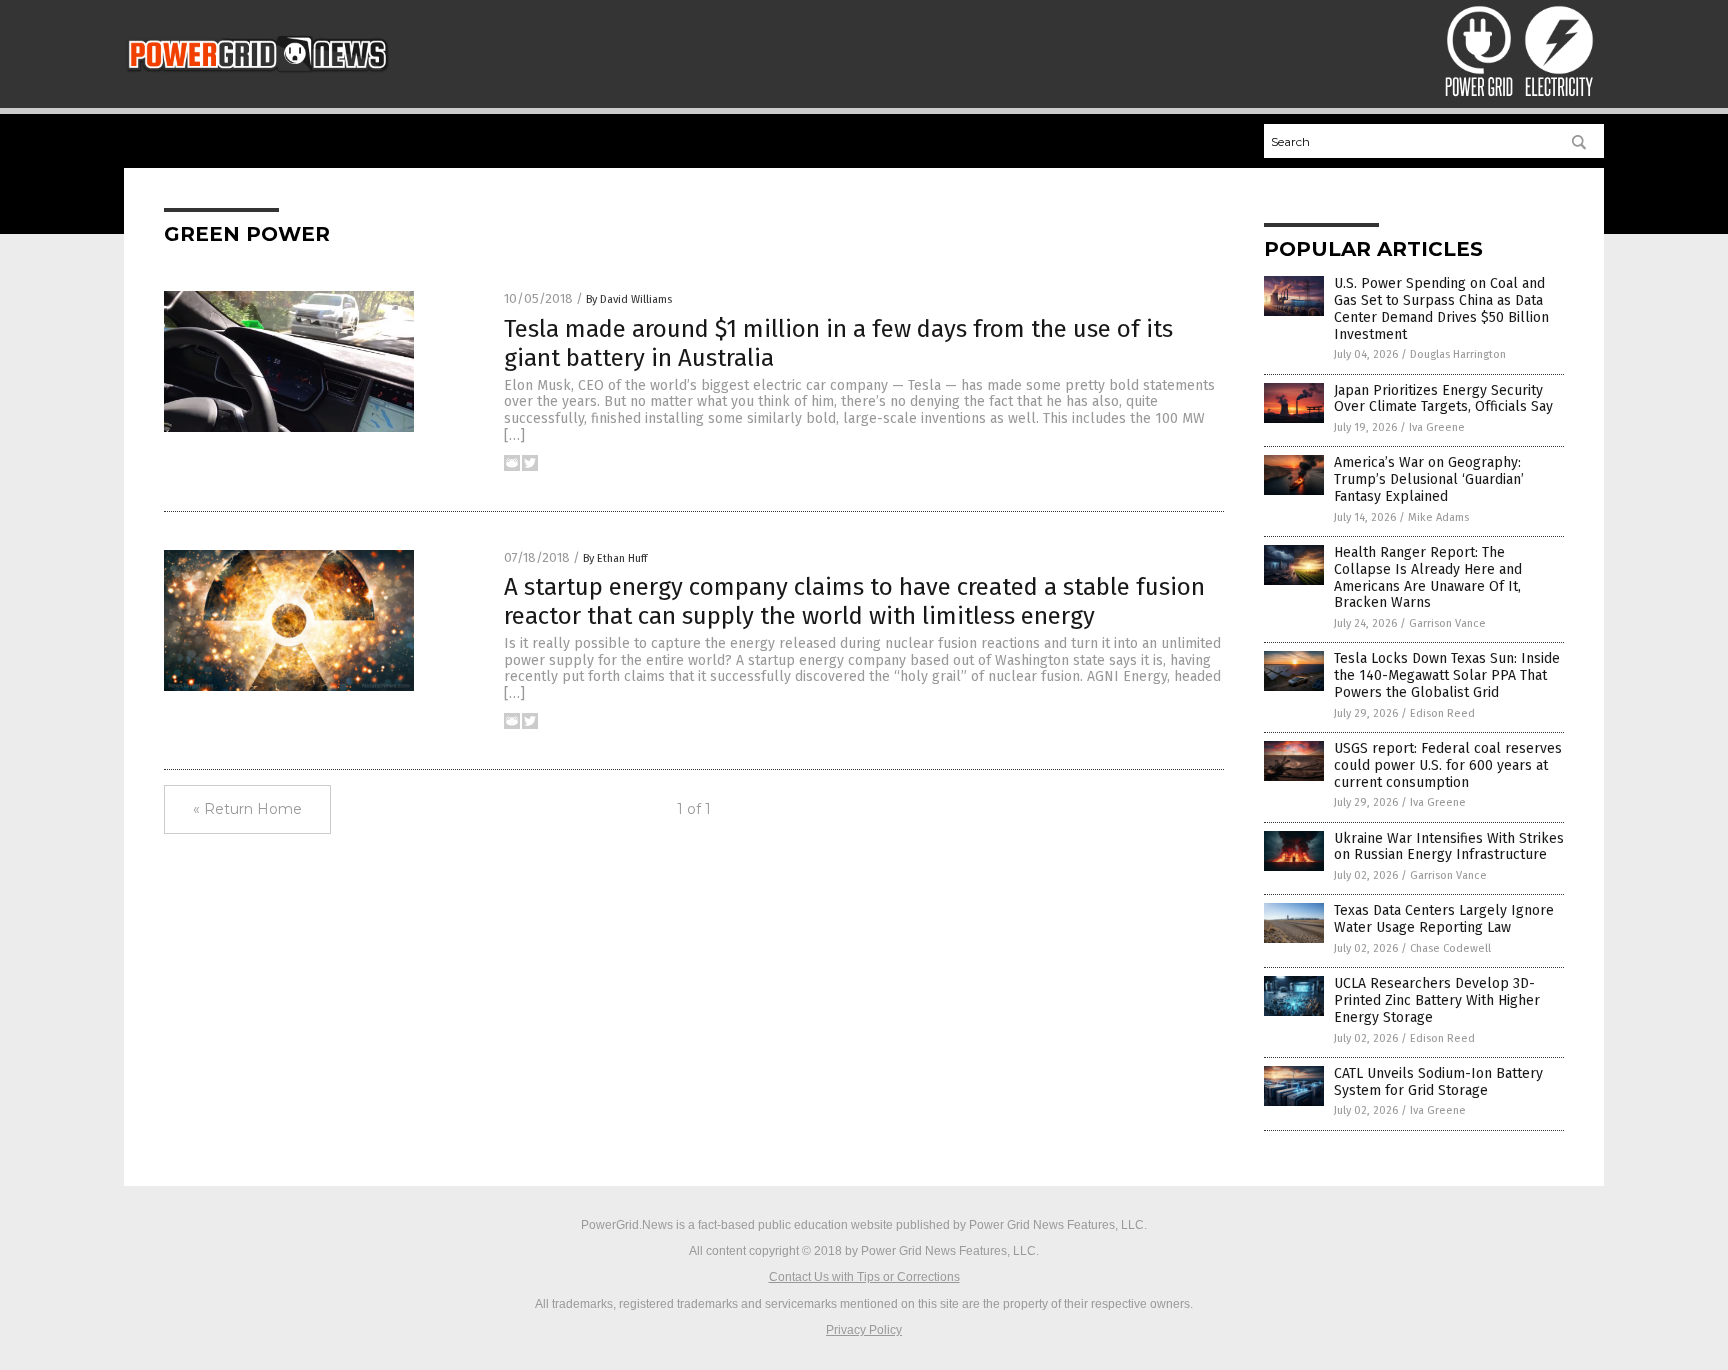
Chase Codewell (1450, 948)
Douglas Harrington (1458, 354)
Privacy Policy (864, 1330)
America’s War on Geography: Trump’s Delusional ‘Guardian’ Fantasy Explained (1429, 479)
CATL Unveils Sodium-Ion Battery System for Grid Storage (1438, 1082)
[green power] (257, 80)
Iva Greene (1437, 427)
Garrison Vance (1447, 623)
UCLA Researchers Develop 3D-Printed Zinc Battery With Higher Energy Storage (1437, 1000)
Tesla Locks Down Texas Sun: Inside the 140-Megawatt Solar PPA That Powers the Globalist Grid (1447, 675)
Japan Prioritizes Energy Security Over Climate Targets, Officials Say (1443, 399)
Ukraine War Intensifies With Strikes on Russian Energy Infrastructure (1449, 847)
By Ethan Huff (615, 558)
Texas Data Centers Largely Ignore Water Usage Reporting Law (1444, 919)
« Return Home (247, 809)
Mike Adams (1438, 517)
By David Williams (629, 299)
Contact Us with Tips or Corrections (864, 1277)
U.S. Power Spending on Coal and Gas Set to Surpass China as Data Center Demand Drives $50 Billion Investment (1441, 308)
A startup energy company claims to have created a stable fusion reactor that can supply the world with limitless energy (854, 601)
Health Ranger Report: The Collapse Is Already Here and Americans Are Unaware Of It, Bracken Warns (1428, 577)
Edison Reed (1442, 713)
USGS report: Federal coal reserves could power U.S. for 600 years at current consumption (1448, 765)
